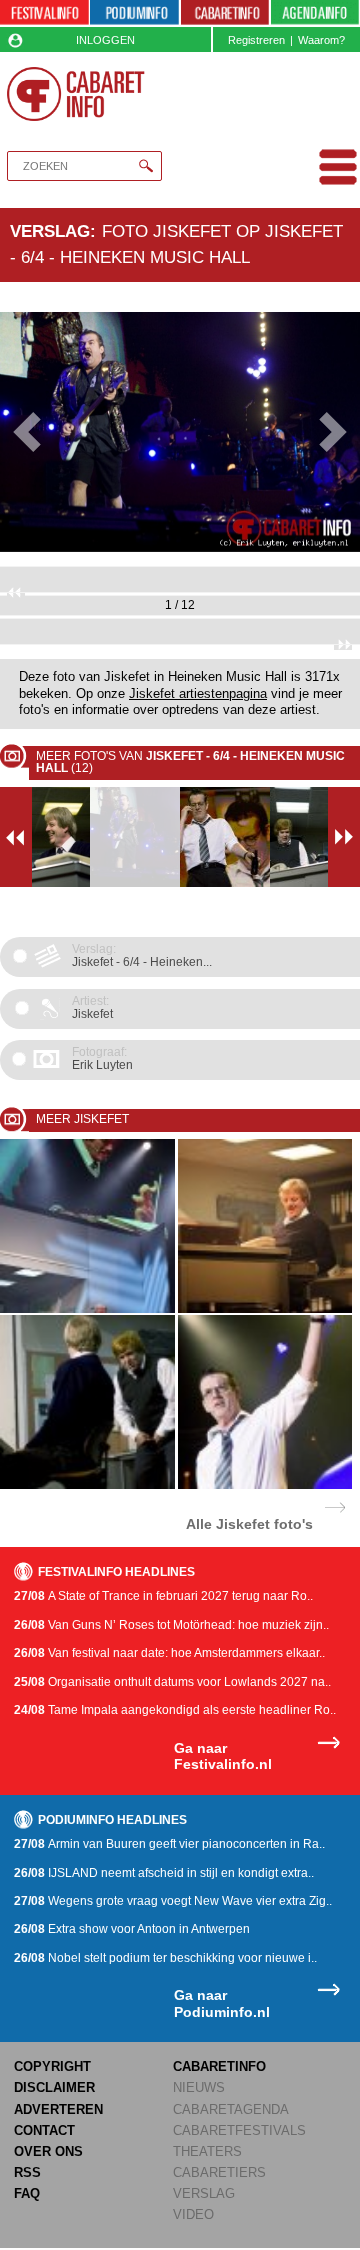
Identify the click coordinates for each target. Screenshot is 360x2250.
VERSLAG (204, 2193)
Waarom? (321, 40)
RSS (27, 2172)
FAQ (27, 2193)
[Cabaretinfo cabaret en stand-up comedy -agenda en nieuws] (225, 13)
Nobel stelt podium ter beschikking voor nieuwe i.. (165, 1958)
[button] (27, 432)
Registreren (256, 40)
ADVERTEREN (58, 2109)
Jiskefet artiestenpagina (198, 694)
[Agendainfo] (315, 13)
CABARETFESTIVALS (239, 2130)
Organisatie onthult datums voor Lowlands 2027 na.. (172, 1682)
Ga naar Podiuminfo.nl (222, 2003)
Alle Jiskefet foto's (249, 1523)
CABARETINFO (219, 2066)
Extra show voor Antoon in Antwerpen (132, 1929)
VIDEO (193, 2214)
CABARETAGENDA (231, 2109)
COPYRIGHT (52, 2066)
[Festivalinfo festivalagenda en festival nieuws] (44, 13)
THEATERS (207, 2151)
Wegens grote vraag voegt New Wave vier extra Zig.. (173, 1901)
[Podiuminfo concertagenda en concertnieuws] (134, 13)
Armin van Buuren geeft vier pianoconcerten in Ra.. (169, 1844)
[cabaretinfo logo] (75, 94)
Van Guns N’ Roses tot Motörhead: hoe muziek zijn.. (171, 1625)
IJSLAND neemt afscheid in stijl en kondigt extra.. (164, 1873)
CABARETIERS (219, 2172)
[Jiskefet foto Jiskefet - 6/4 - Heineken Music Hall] (87, 1485)
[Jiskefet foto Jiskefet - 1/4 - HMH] (87, 1309)
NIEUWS (199, 2087)
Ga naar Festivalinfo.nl (223, 1756)
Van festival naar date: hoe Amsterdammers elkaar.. (169, 1653)
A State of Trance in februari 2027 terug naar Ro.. (163, 1596)
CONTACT (44, 2130)
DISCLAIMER (54, 2087)
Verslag (50, 231)
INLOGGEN (105, 40)
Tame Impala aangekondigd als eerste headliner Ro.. (175, 1710)
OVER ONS (48, 2151)
